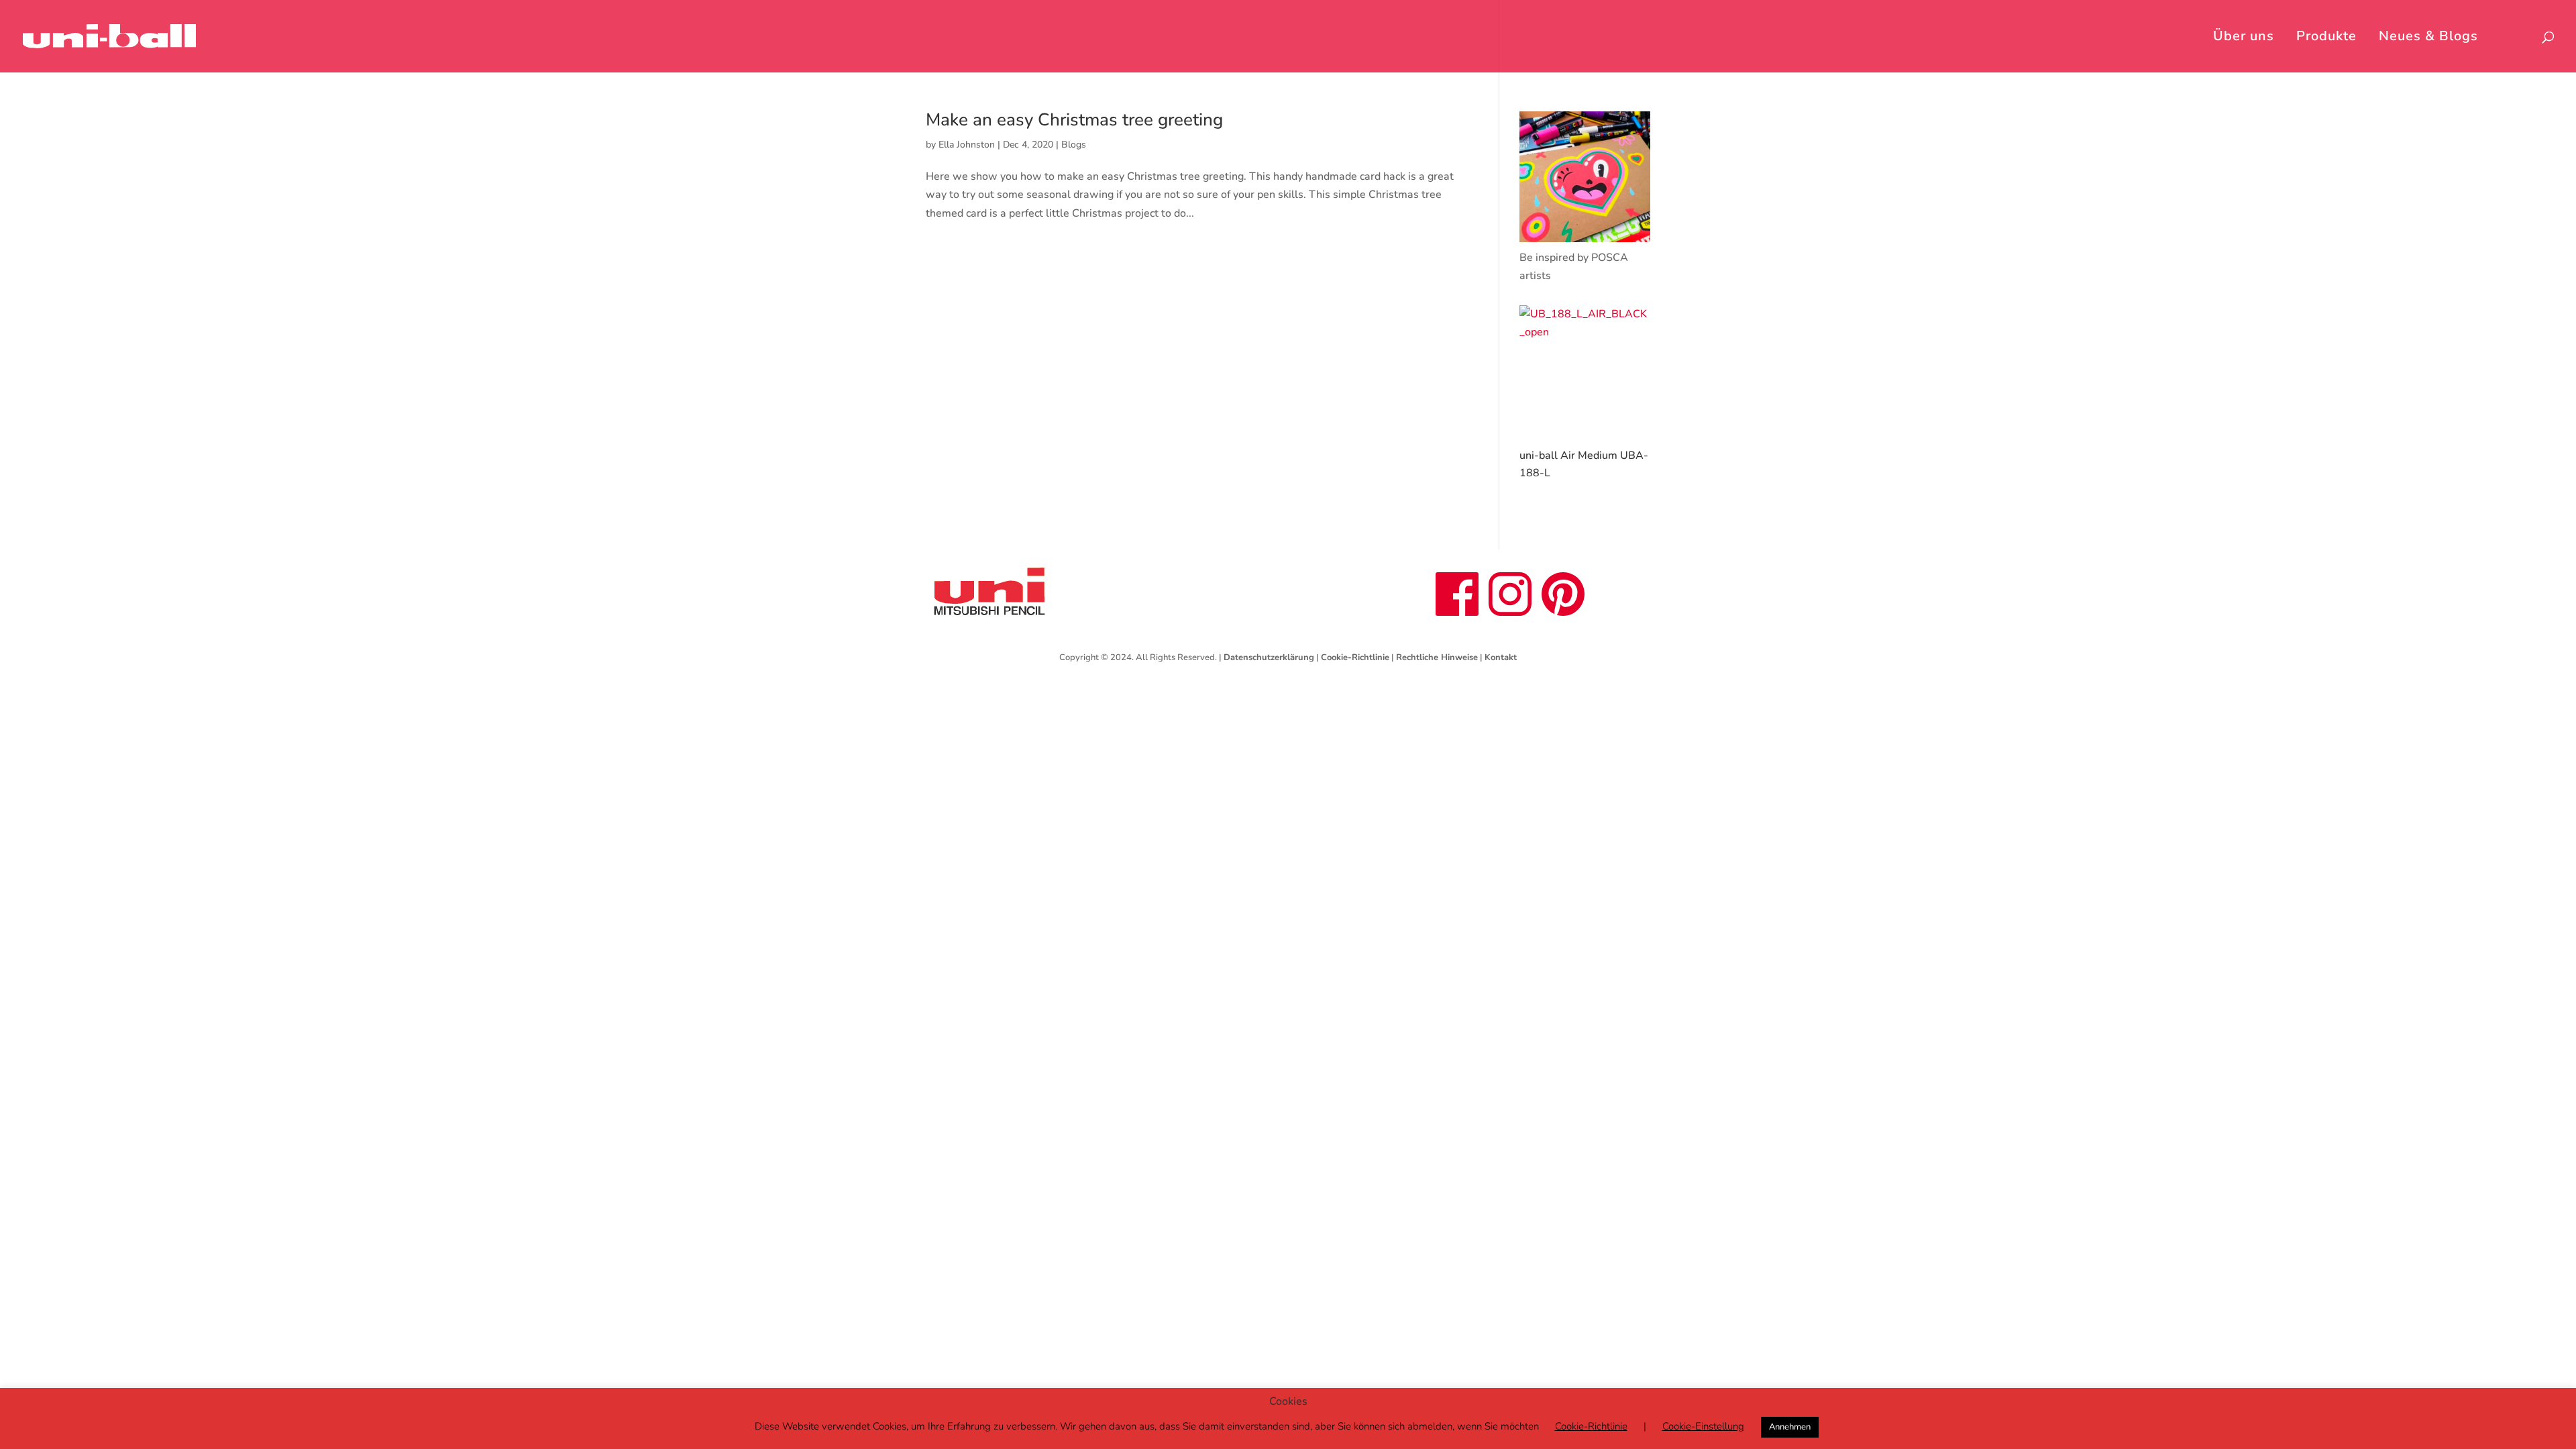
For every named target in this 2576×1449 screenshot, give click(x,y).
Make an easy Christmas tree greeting (1074, 120)
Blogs (1074, 145)
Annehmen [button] (1790, 1427)
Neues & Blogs (2428, 38)
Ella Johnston (967, 145)
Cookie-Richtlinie (1355, 657)
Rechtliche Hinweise (1437, 657)
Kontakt (1501, 657)
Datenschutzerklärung (1269, 657)
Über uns (2244, 38)
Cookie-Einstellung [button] (1703, 1426)
